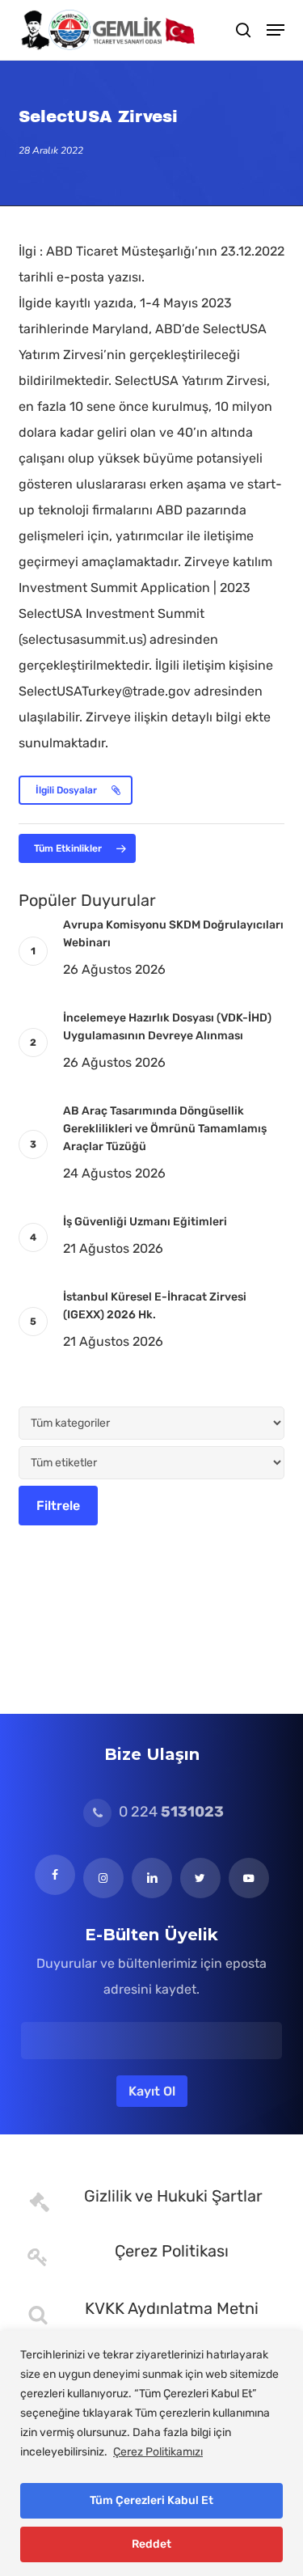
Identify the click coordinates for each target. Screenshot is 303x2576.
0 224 (170, 1812)
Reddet (151, 2544)
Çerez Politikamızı (158, 2452)
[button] (276, 30)
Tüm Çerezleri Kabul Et (151, 2500)
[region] (151, 2453)
